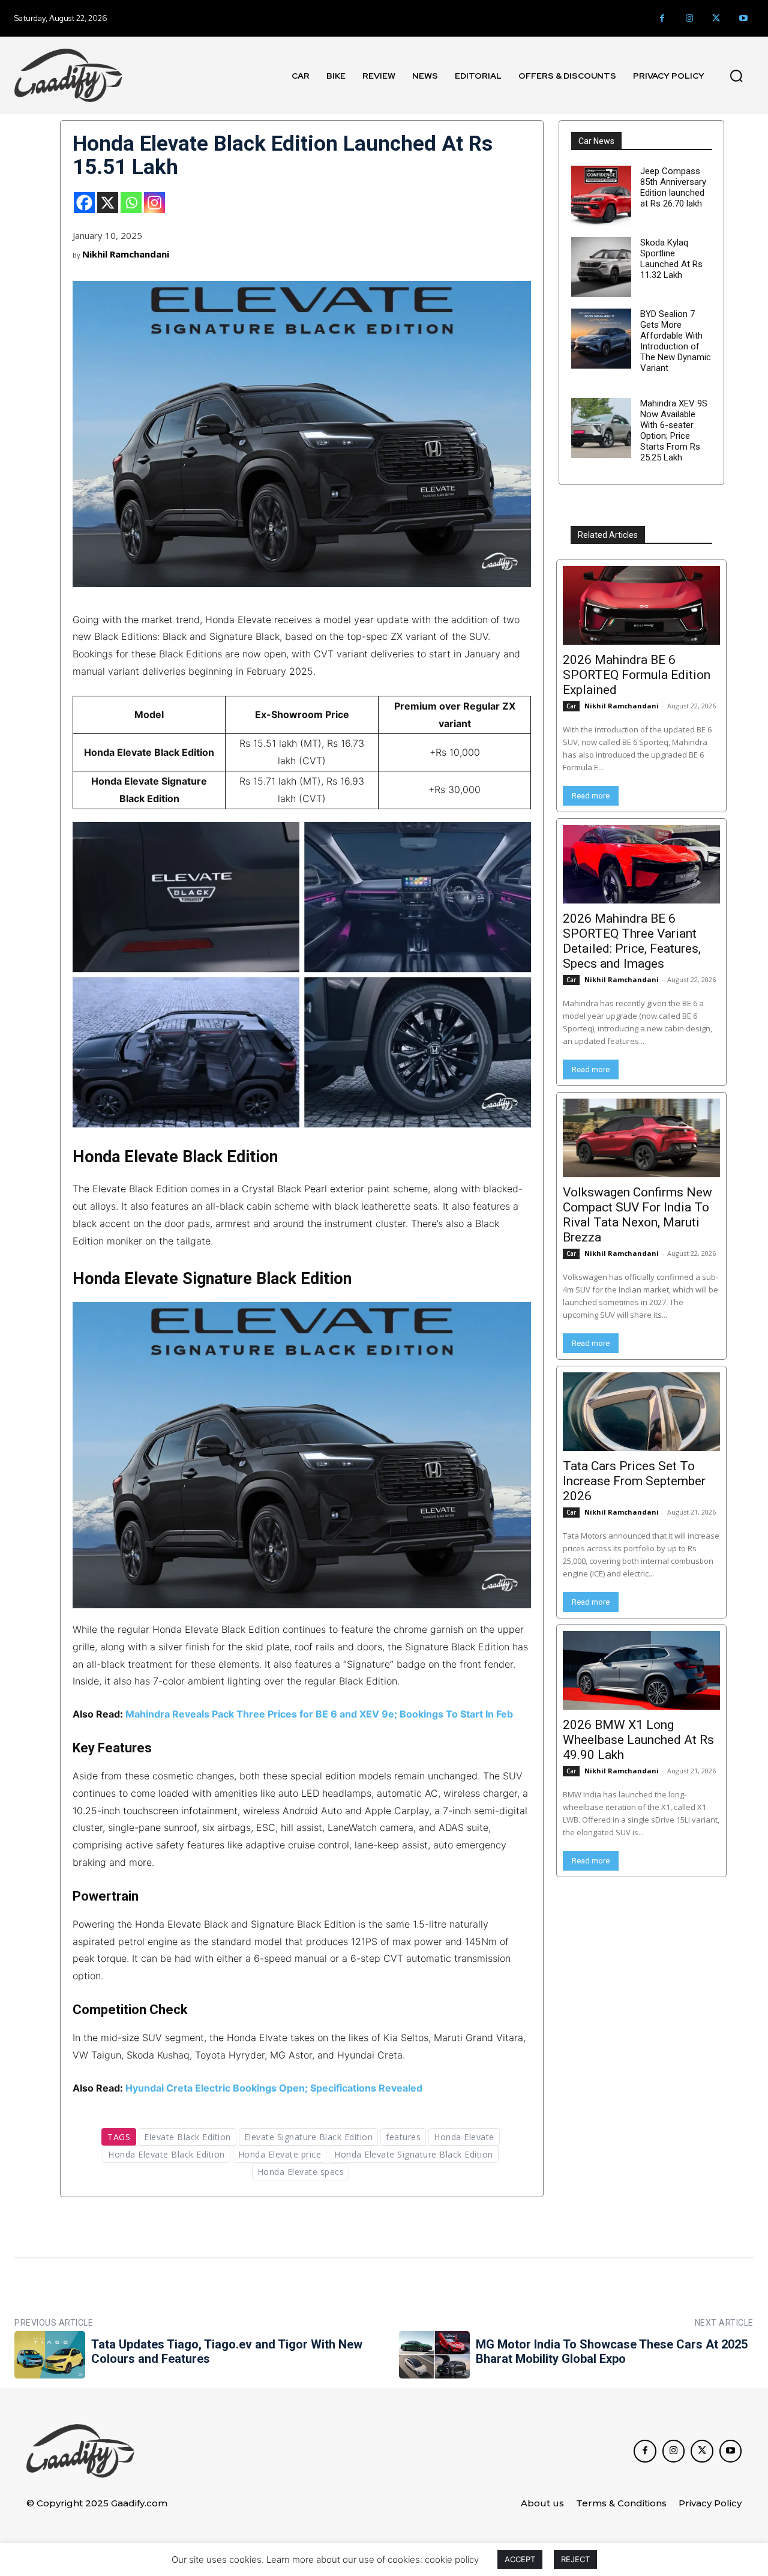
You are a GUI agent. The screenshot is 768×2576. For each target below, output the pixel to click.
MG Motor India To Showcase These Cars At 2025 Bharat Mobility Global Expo (612, 2351)
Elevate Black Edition (187, 2137)
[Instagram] (689, 18)
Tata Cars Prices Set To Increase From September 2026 (634, 1481)
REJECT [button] (575, 2559)
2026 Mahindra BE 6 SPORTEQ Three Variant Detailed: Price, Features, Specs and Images (632, 941)
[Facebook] (662, 18)
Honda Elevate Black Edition (166, 2154)
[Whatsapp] (131, 203)
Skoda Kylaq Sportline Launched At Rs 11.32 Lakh (671, 259)
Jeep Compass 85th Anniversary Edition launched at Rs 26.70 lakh (673, 187)
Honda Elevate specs (301, 2172)
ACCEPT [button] (520, 2559)
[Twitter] (716, 18)
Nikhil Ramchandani (126, 254)
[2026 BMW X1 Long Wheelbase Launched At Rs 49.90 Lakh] (641, 1670)
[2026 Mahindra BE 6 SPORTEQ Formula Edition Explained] (641, 605)
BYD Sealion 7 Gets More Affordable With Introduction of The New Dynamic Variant (676, 341)
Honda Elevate (464, 2137)
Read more (591, 796)
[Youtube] (743, 18)
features (403, 2137)
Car (571, 706)
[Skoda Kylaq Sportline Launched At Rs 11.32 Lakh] (601, 267)
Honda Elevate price (280, 2154)
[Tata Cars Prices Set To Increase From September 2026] (641, 1412)
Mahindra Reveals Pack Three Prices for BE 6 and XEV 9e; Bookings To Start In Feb (319, 1714)
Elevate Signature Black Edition (309, 2137)
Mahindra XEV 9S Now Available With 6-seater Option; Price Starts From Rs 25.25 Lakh (674, 430)
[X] (108, 203)
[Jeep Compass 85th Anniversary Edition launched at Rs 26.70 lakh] (601, 196)
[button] (736, 76)
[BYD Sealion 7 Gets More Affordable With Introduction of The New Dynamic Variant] (601, 339)
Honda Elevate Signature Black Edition (414, 2154)
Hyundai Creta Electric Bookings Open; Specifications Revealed (274, 2088)
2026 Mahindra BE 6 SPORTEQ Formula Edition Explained (637, 675)
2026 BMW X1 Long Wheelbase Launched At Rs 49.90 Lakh (638, 1740)
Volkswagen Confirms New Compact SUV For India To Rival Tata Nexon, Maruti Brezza (637, 1215)
